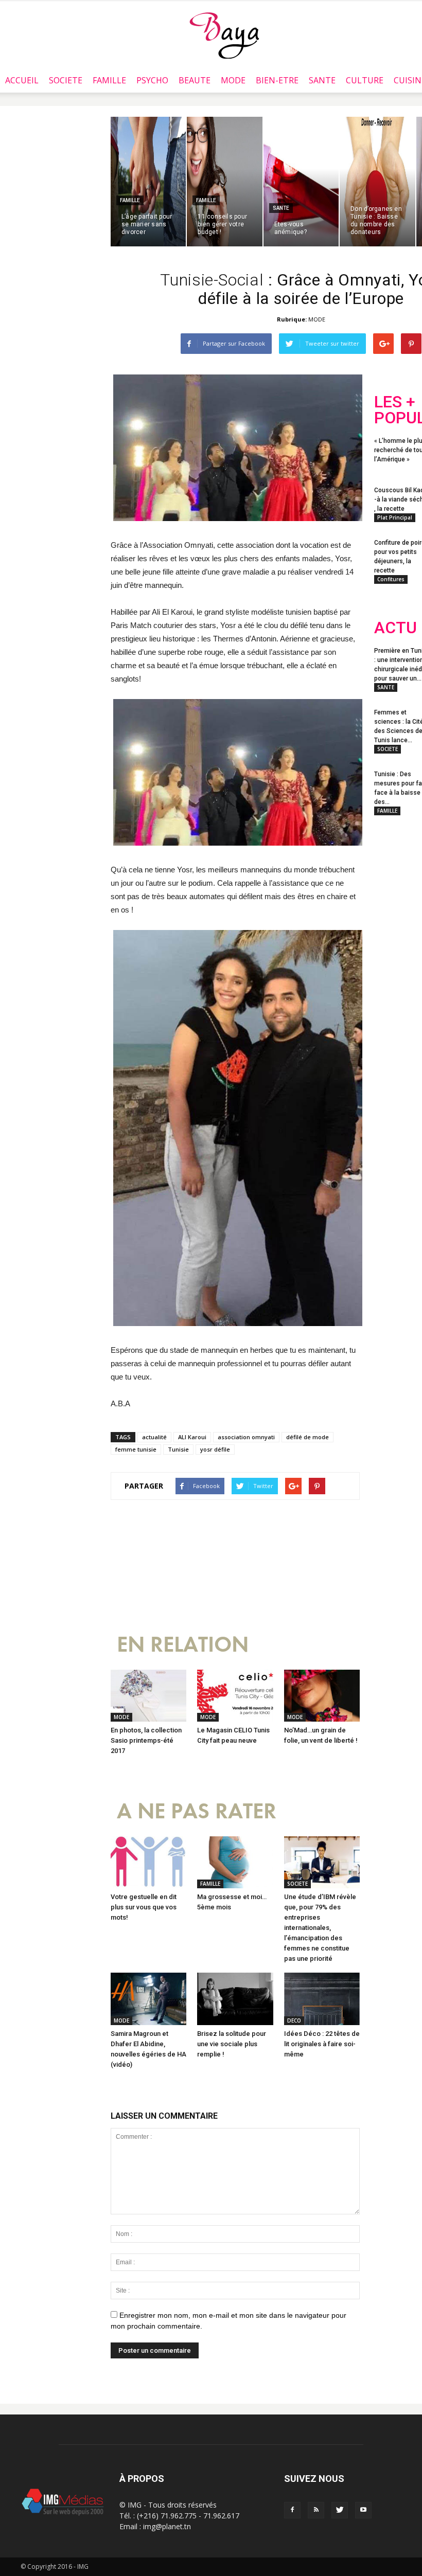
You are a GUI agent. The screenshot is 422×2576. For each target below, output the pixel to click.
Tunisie (178, 1449)
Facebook (393, 893)
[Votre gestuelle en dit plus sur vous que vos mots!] (148, 1862)
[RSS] (316, 2510)
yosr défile (215, 1449)
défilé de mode (307, 1437)
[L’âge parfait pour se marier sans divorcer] (148, 182)
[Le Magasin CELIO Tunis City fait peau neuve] (235, 1696)
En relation (183, 1645)
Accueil (22, 80)
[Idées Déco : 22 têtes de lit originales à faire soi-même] (322, 1999)
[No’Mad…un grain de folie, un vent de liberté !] (322, 1696)
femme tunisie (136, 1449)
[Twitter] (340, 2510)
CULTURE (365, 80)
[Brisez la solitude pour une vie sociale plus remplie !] (235, 1999)
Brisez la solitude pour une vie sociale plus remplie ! (232, 2044)
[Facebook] (292, 2510)
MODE (233, 80)
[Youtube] (363, 2510)
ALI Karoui (192, 1437)
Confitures (391, 579)
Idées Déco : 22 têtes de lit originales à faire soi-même (322, 2044)
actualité (154, 1437)
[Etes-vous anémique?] (301, 182)
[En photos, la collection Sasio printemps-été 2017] (148, 1696)
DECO (294, 2020)
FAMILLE (109, 80)
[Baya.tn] (224, 35)
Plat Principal (395, 517)
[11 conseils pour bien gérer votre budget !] (224, 182)
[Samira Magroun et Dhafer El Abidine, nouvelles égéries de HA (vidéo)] (148, 1999)
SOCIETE (66, 80)
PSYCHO (152, 80)
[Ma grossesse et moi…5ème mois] (235, 1862)
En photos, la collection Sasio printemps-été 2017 (146, 1740)
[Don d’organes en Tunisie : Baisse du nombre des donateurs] (377, 182)
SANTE (322, 80)
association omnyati (246, 1437)
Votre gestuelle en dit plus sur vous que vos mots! (144, 1907)
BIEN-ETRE (277, 80)
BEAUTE (195, 80)
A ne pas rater (197, 1811)
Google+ (394, 934)
